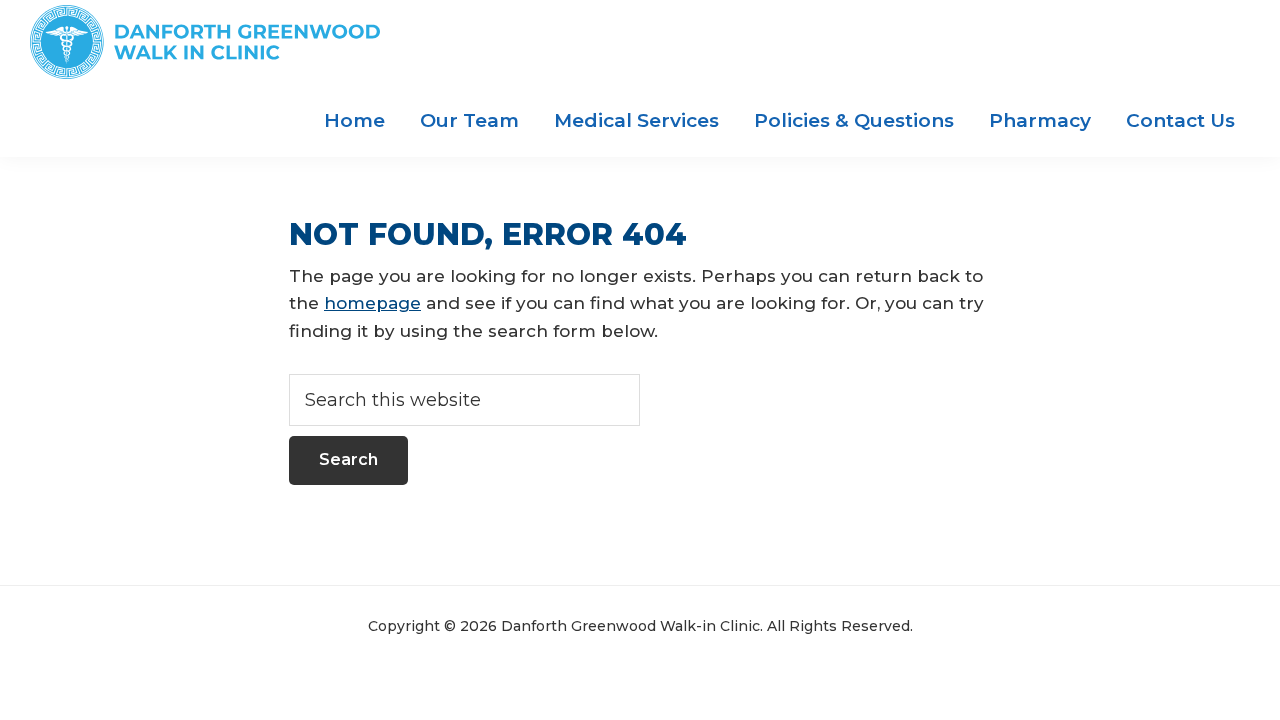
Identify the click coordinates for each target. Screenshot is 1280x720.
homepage (372, 303)
